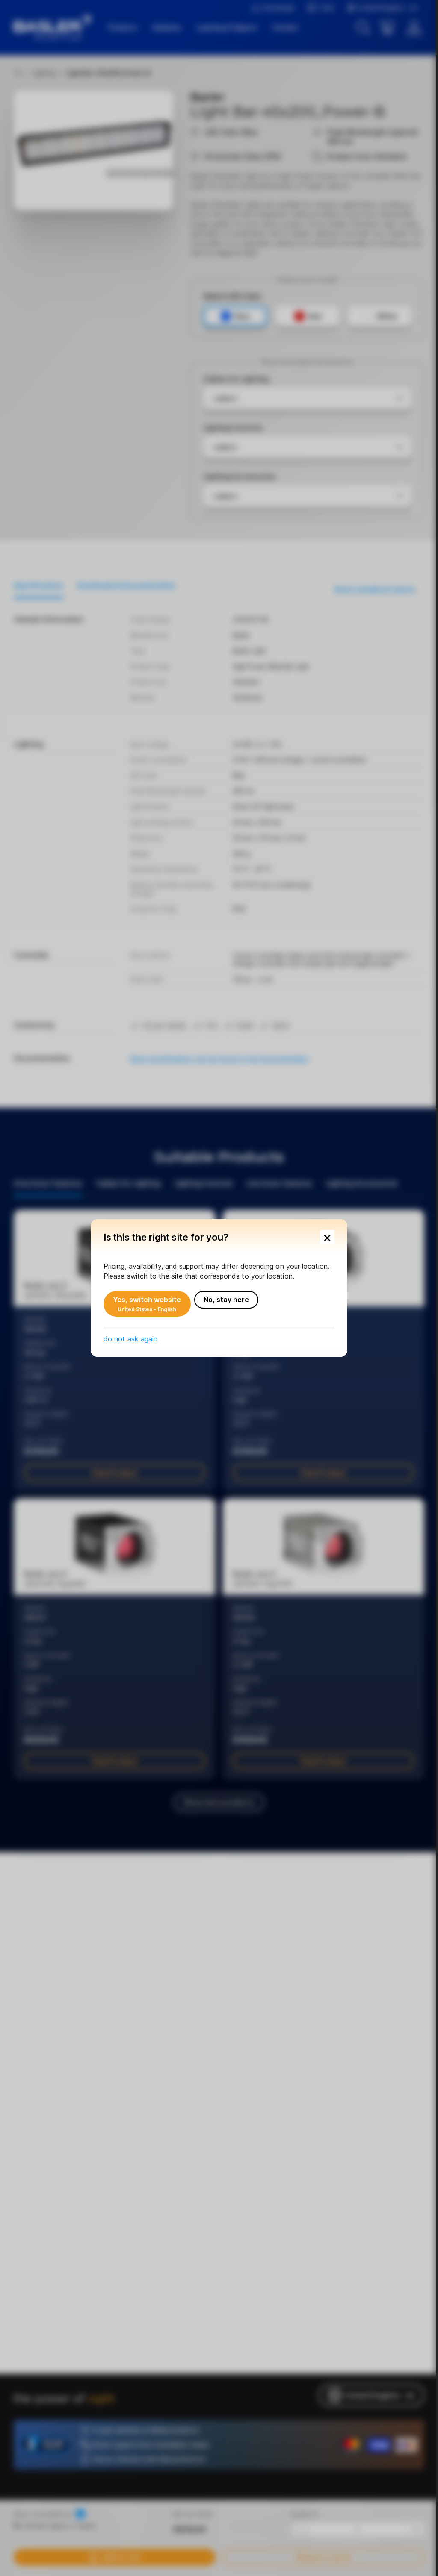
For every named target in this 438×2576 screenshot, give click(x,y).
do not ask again (130, 1339)
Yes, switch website (147, 1304)
